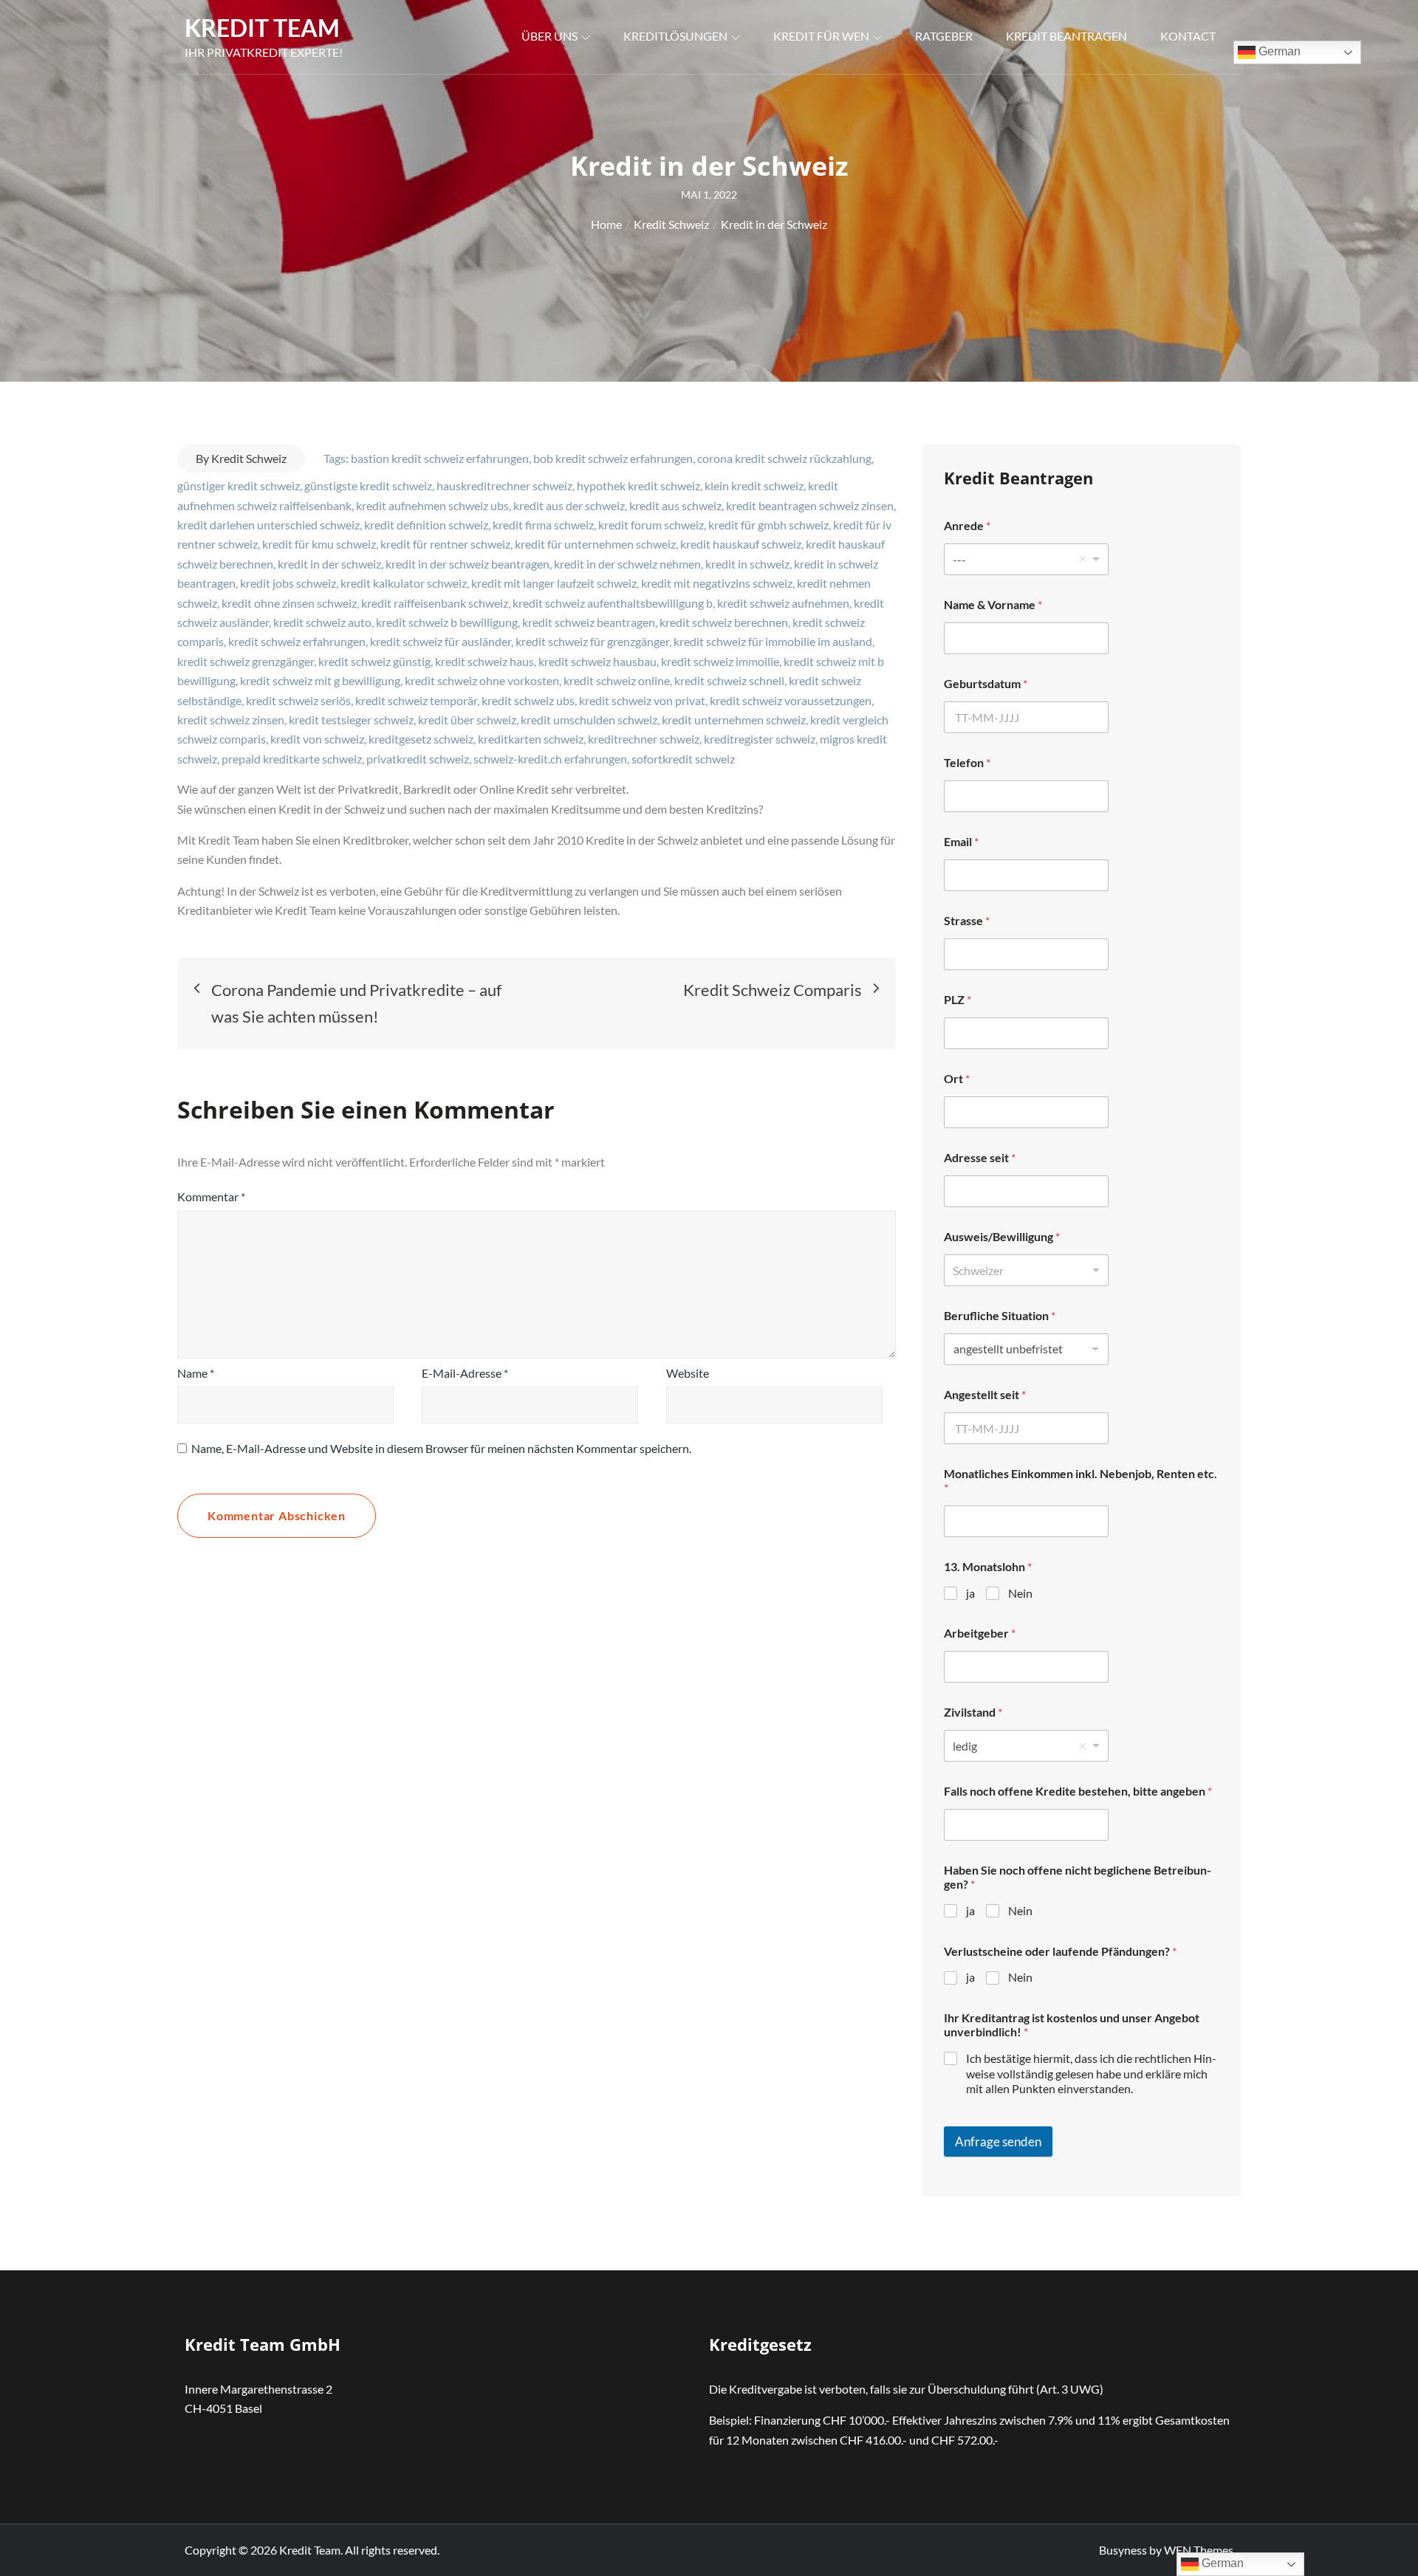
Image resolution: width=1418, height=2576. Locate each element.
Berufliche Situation (1000, 1315)
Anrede (967, 525)
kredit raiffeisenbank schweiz (435, 603)
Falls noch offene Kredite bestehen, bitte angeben (1078, 1791)
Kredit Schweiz (249, 458)
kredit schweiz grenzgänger (246, 661)
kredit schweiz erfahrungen (297, 641)
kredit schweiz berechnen (724, 622)
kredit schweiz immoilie (720, 661)
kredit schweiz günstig (374, 661)
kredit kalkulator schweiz (404, 583)
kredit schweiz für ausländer (441, 641)
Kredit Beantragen (1066, 36)
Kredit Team (262, 28)
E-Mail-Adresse (465, 1373)
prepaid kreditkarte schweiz (292, 759)
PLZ (958, 999)
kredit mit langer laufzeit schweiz (554, 583)
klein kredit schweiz (754, 485)
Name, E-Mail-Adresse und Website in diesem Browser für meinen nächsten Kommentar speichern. (441, 1448)
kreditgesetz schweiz (421, 739)
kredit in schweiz (747, 564)
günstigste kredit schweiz (368, 485)
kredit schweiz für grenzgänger (592, 641)
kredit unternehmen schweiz (734, 719)
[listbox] (1026, 559)
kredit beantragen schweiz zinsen (810, 505)
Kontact (1188, 36)
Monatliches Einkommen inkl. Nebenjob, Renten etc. (1080, 1480)
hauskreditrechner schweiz (504, 485)
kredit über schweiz (467, 719)
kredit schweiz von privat (642, 700)
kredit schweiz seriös (298, 700)
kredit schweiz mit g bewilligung (320, 680)
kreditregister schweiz (760, 739)
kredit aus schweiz (675, 505)
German (1278, 51)
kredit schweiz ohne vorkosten (482, 680)
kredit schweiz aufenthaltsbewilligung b (613, 603)
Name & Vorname (993, 604)
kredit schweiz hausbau (597, 661)
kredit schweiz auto (322, 622)
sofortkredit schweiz (683, 759)
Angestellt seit (985, 1394)
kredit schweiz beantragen (589, 622)
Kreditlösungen (675, 36)
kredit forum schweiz (651, 525)
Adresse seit (980, 1157)
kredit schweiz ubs (528, 700)
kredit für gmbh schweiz (768, 525)
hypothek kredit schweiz (638, 485)
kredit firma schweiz (543, 525)
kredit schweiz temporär (416, 700)
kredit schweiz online (617, 680)
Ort (957, 1078)
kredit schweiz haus (484, 661)
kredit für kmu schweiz (319, 544)
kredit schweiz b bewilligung (447, 622)
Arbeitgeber (980, 1633)
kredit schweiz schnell (729, 680)
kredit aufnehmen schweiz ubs (432, 505)
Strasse (967, 920)
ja (970, 1593)
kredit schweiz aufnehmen (783, 603)
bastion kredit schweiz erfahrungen (440, 458)
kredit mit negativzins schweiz (717, 583)
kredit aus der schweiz (569, 505)
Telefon (967, 762)
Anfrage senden (998, 2141)
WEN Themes (1199, 2550)
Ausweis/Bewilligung (1002, 1236)
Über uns (549, 36)
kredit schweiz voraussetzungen (791, 700)
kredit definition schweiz (426, 525)
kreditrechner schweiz (644, 739)
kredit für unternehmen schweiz (595, 544)
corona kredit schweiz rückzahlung (784, 458)
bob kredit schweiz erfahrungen (613, 458)
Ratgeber (944, 36)
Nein (1020, 1593)
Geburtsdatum (986, 683)
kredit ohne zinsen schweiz (289, 603)
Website (688, 1373)
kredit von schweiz (317, 739)
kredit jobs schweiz (288, 583)
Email (961, 841)
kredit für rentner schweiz (445, 544)
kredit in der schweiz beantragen (467, 564)
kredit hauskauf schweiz (741, 544)
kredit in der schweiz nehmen (627, 564)
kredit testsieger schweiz (351, 719)
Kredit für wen (821, 36)
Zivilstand (973, 1712)
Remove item (1083, 559)
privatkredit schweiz (418, 759)
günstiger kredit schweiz (239, 485)
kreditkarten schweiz (531, 739)
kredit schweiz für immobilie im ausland (773, 641)
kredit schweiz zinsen (231, 719)
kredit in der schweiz (329, 564)
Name (196, 1373)
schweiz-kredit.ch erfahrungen (550, 759)
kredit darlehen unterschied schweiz (268, 525)
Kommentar (211, 1196)
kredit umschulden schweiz (589, 719)
